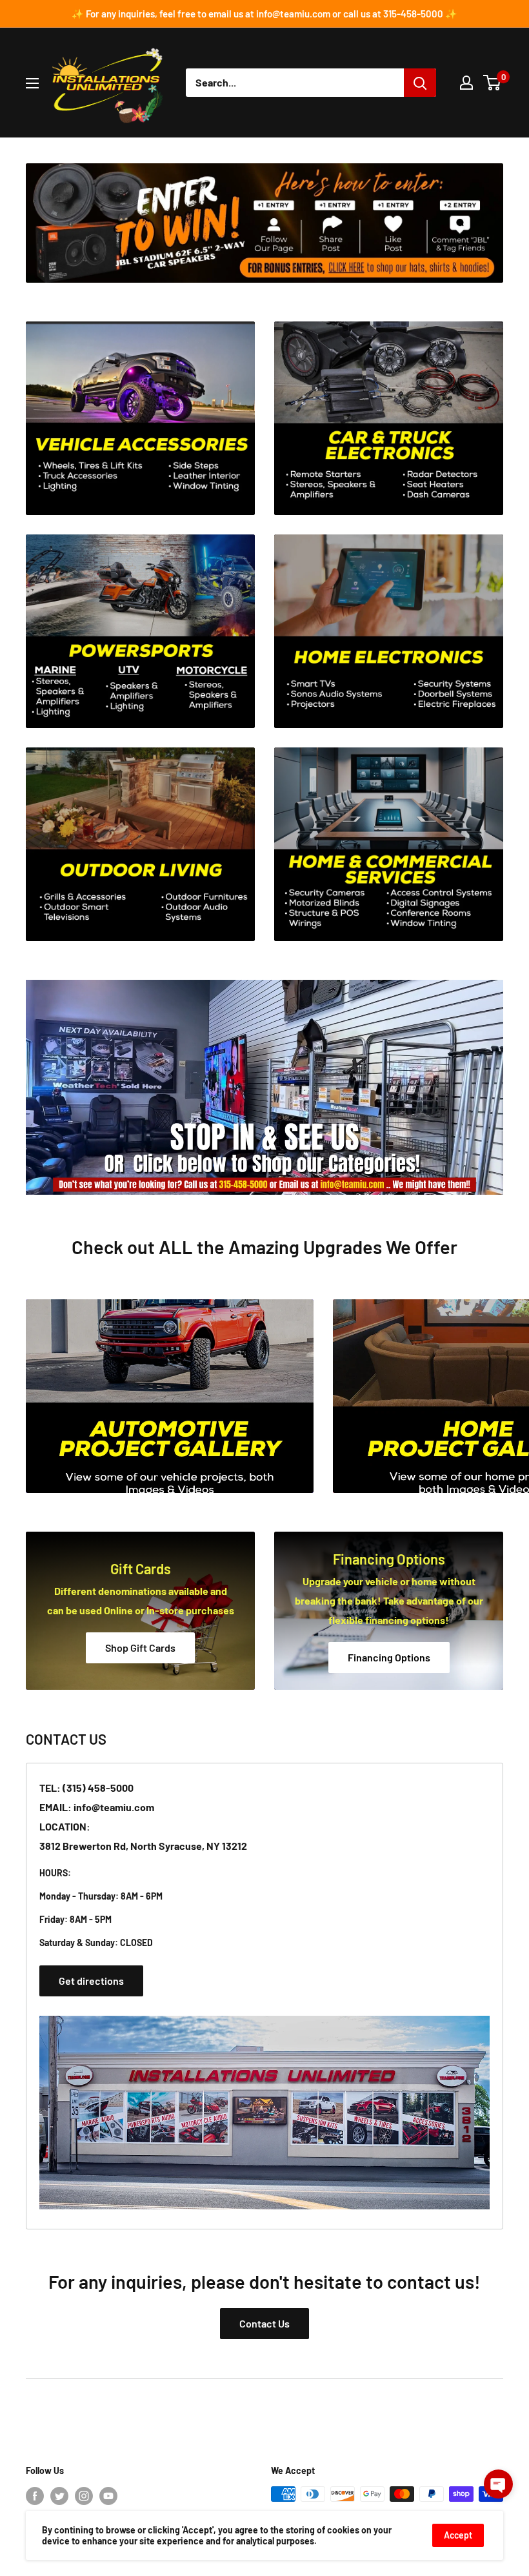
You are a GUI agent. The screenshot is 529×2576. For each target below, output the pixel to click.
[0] (493, 83)
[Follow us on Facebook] (35, 2495)
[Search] (420, 83)
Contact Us (264, 2323)
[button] (498, 2484)
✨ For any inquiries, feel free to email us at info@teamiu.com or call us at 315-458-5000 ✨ (264, 14)
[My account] (466, 83)
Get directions (91, 1981)
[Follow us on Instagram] (84, 2495)
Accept (458, 2535)
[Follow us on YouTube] (108, 2495)
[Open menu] (32, 83)
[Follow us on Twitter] (59, 2495)
